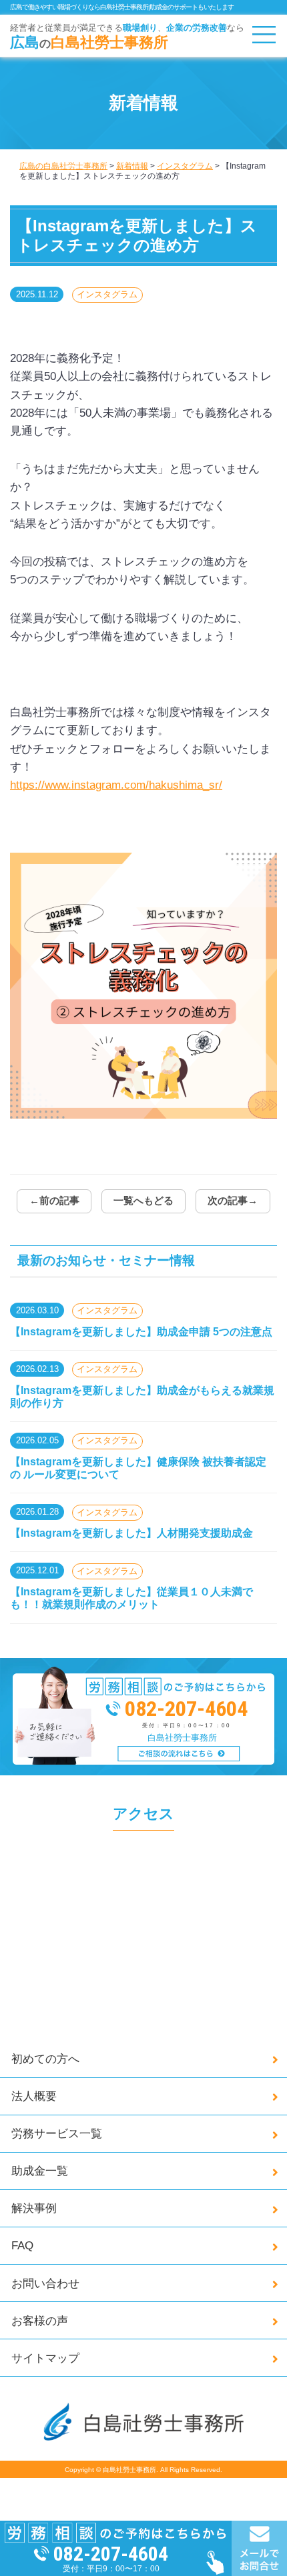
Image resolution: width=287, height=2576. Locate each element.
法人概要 (34, 2096)
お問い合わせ (45, 2283)
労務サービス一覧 (57, 2133)
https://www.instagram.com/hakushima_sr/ (116, 785)
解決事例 (34, 2208)
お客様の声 (40, 2321)
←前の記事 (54, 1201)
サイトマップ (45, 2358)
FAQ (22, 2245)
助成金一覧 (40, 2171)
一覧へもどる (143, 1201)
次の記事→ (233, 1201)
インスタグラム (107, 294)
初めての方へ (45, 2059)
